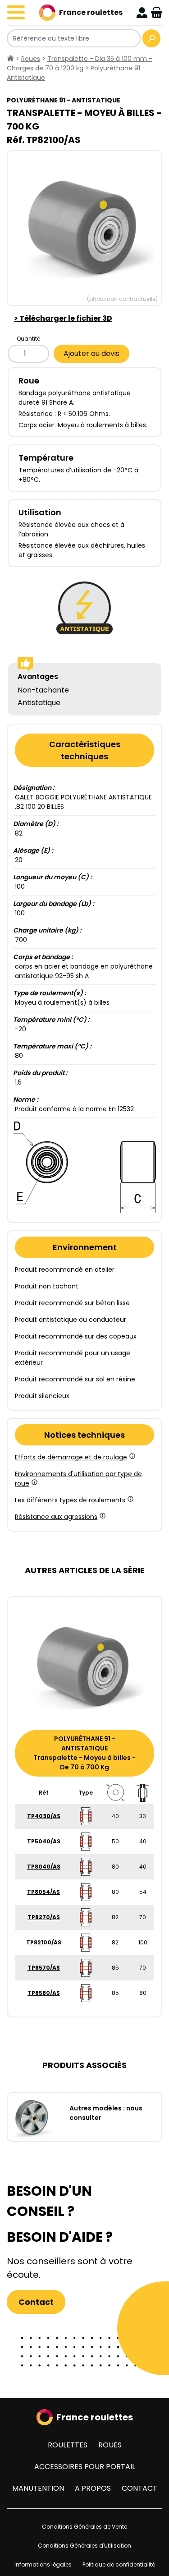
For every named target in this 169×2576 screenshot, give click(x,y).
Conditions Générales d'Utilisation (84, 2546)
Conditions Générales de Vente (84, 2527)
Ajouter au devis (91, 353)
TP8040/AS (44, 1867)
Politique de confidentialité (119, 2564)
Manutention (38, 2488)
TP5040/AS (44, 1841)
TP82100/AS (44, 1942)
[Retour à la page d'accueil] (10, 59)
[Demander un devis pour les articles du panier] (157, 13)
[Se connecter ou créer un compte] (142, 13)
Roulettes (68, 2445)
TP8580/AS (44, 1993)
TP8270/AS (44, 1917)
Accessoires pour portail (85, 2467)
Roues (110, 2445)
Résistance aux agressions (56, 1517)
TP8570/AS (44, 1968)
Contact (36, 2302)
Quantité (28, 339)
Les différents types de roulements (70, 1500)
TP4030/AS (44, 1816)
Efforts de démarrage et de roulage (71, 1457)
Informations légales (43, 2564)
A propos (93, 2488)
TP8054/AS (43, 1892)
